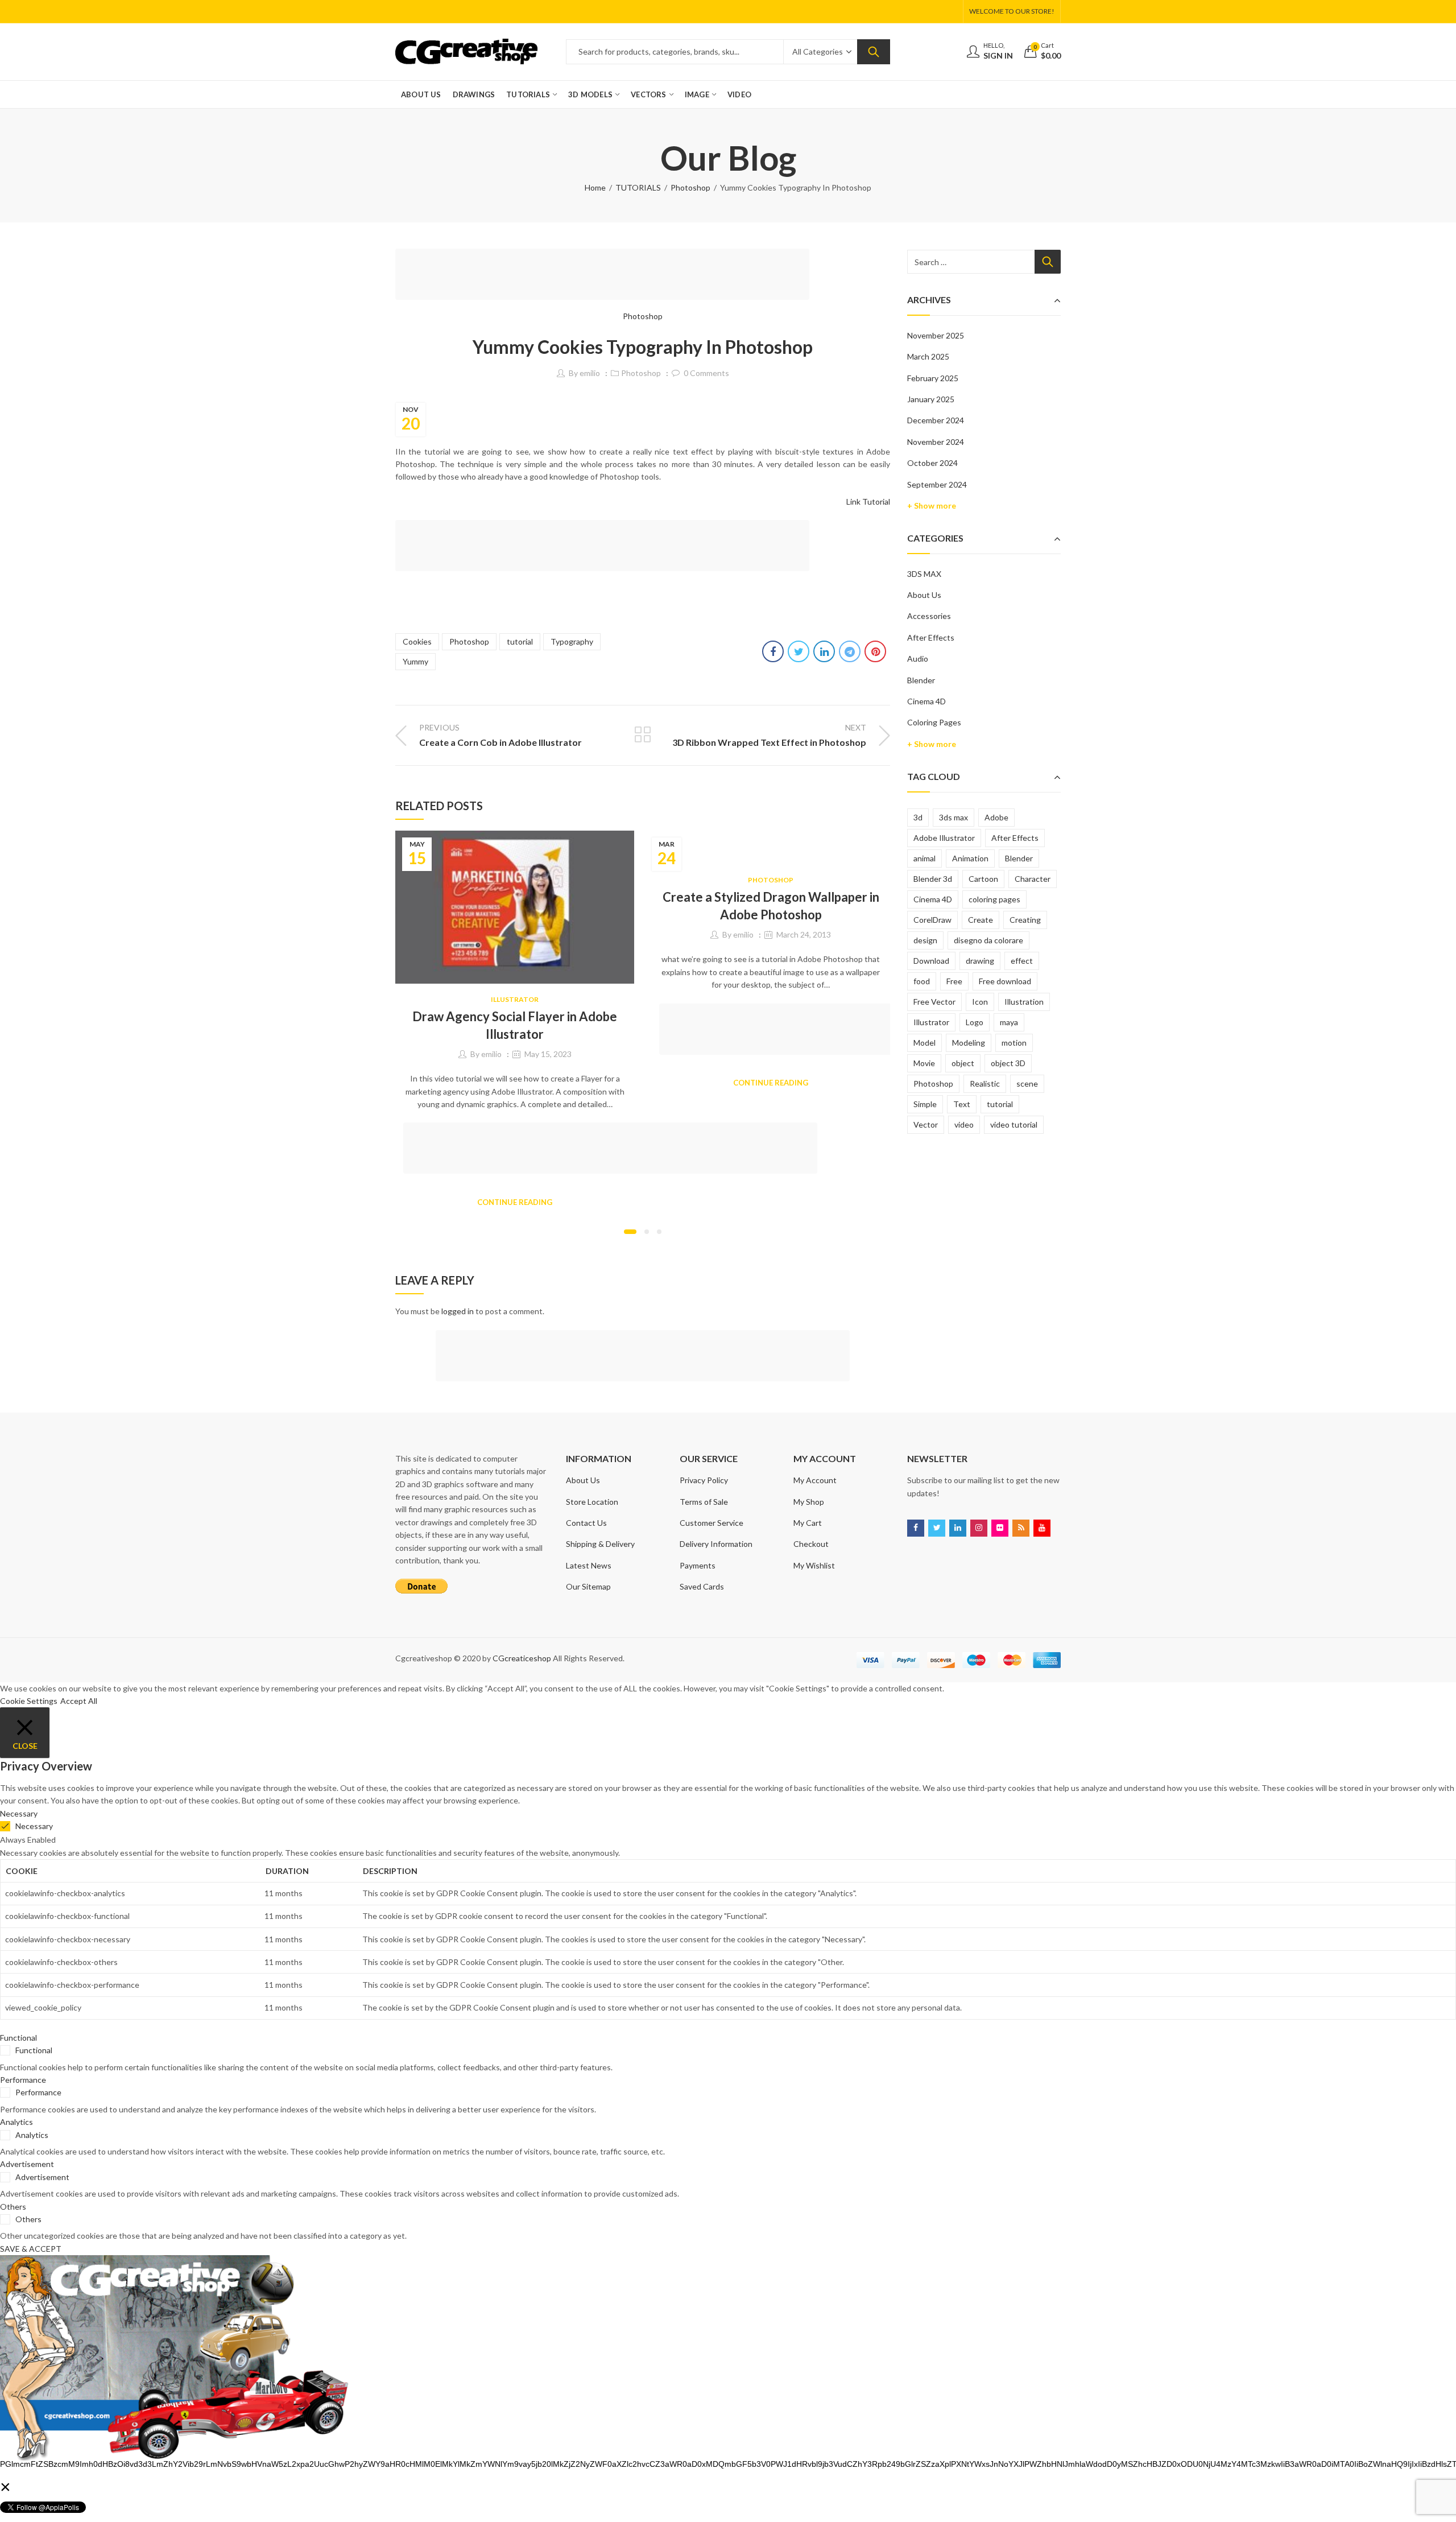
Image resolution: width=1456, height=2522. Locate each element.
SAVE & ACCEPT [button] (31, 2249)
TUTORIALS (638, 187)
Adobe (996, 817)
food (922, 981)
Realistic (985, 1083)
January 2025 (931, 399)
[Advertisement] (606, 276)
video (964, 1124)
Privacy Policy (704, 1480)
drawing (980, 961)
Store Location (592, 1502)
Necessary (34, 1826)
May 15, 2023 (548, 1054)
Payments (698, 1565)
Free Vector (934, 1002)
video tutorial (1014, 1124)
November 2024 (936, 442)
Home (595, 187)
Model (925, 1043)
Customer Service (712, 1523)
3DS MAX (924, 574)
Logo (975, 1022)
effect (1022, 961)
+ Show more (932, 505)
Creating (1025, 920)
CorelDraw (932, 920)
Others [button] (13, 2207)
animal (925, 858)
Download (931, 961)
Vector (926, 1124)
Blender (921, 680)
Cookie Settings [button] (29, 1701)
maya (1009, 1022)
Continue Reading (515, 1202)
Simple (925, 1104)
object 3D (1008, 1063)
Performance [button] (23, 2080)
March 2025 (928, 356)
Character (1033, 879)
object (963, 1063)
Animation (970, 858)
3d (918, 817)
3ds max (954, 817)
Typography (572, 641)
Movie (924, 1063)
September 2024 (937, 484)
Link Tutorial (868, 501)
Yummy (415, 661)
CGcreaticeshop (522, 1658)
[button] (630, 1232)
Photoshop (690, 187)
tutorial (520, 641)
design (925, 940)
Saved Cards (702, 1586)
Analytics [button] (16, 2122)
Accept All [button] (79, 1701)
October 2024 (932, 463)
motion (1014, 1043)
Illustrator (515, 999)
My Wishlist (814, 1565)
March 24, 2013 (804, 934)
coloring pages (994, 899)
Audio (918, 659)
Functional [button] (18, 2038)
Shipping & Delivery (600, 1544)
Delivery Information (716, 1544)
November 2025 (936, 335)
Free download (1005, 981)
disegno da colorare (988, 940)
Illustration (1024, 1002)
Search (874, 52)
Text (962, 1104)
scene (1027, 1083)
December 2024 (936, 420)
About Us (924, 595)
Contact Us (586, 1523)
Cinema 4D (926, 701)
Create (981, 920)
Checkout (811, 1544)
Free (954, 981)
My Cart (808, 1523)
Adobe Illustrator (944, 838)
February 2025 (933, 378)
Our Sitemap (588, 1586)
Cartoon (983, 879)
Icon (980, 1002)
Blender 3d (933, 879)
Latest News (589, 1565)
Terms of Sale (704, 1502)
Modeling (969, 1043)
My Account (815, 1480)
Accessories (929, 616)
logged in (458, 1311)
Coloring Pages (934, 722)
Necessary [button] (19, 1813)
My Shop (809, 1502)
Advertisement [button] (27, 2164)
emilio (590, 373)
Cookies (417, 641)
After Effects (931, 637)
